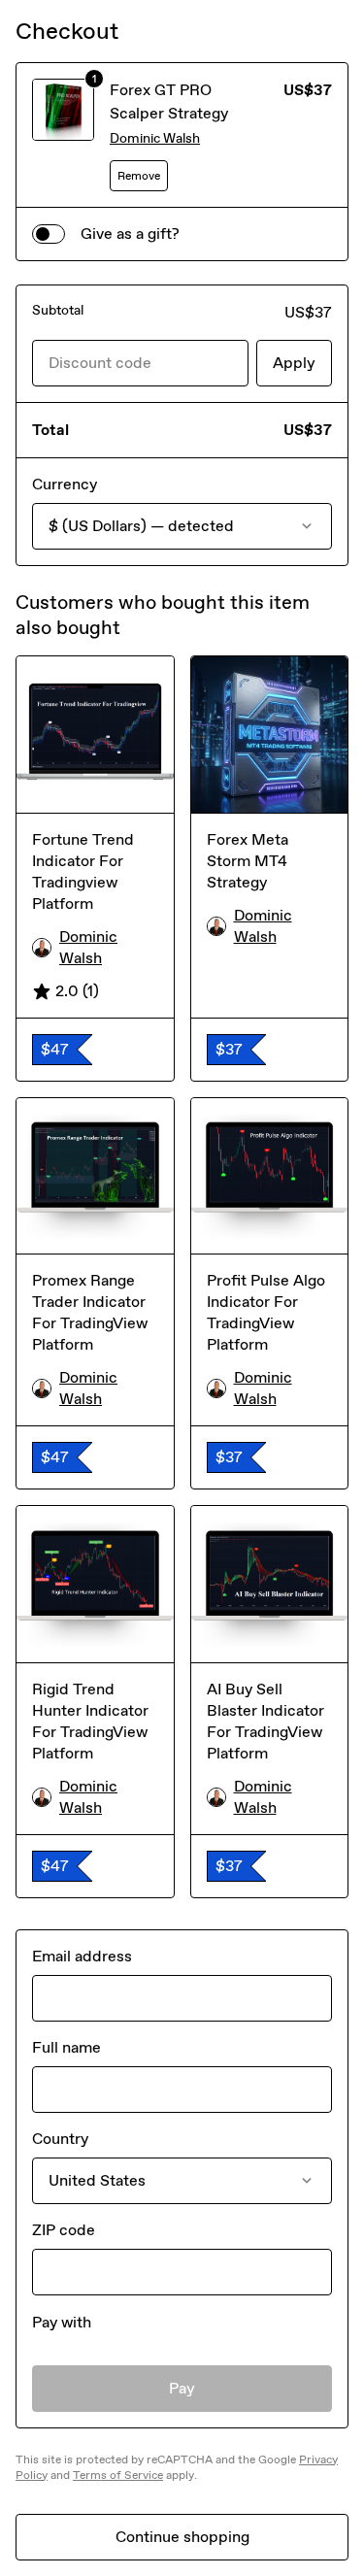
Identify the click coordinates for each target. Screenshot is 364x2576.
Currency (65, 484)
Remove (139, 176)
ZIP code (64, 2230)
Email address (82, 1956)
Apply (294, 363)
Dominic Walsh (155, 138)
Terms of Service (118, 2475)
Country (60, 2139)
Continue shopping (182, 2537)
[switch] (49, 234)
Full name (66, 2047)
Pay (182, 2388)
